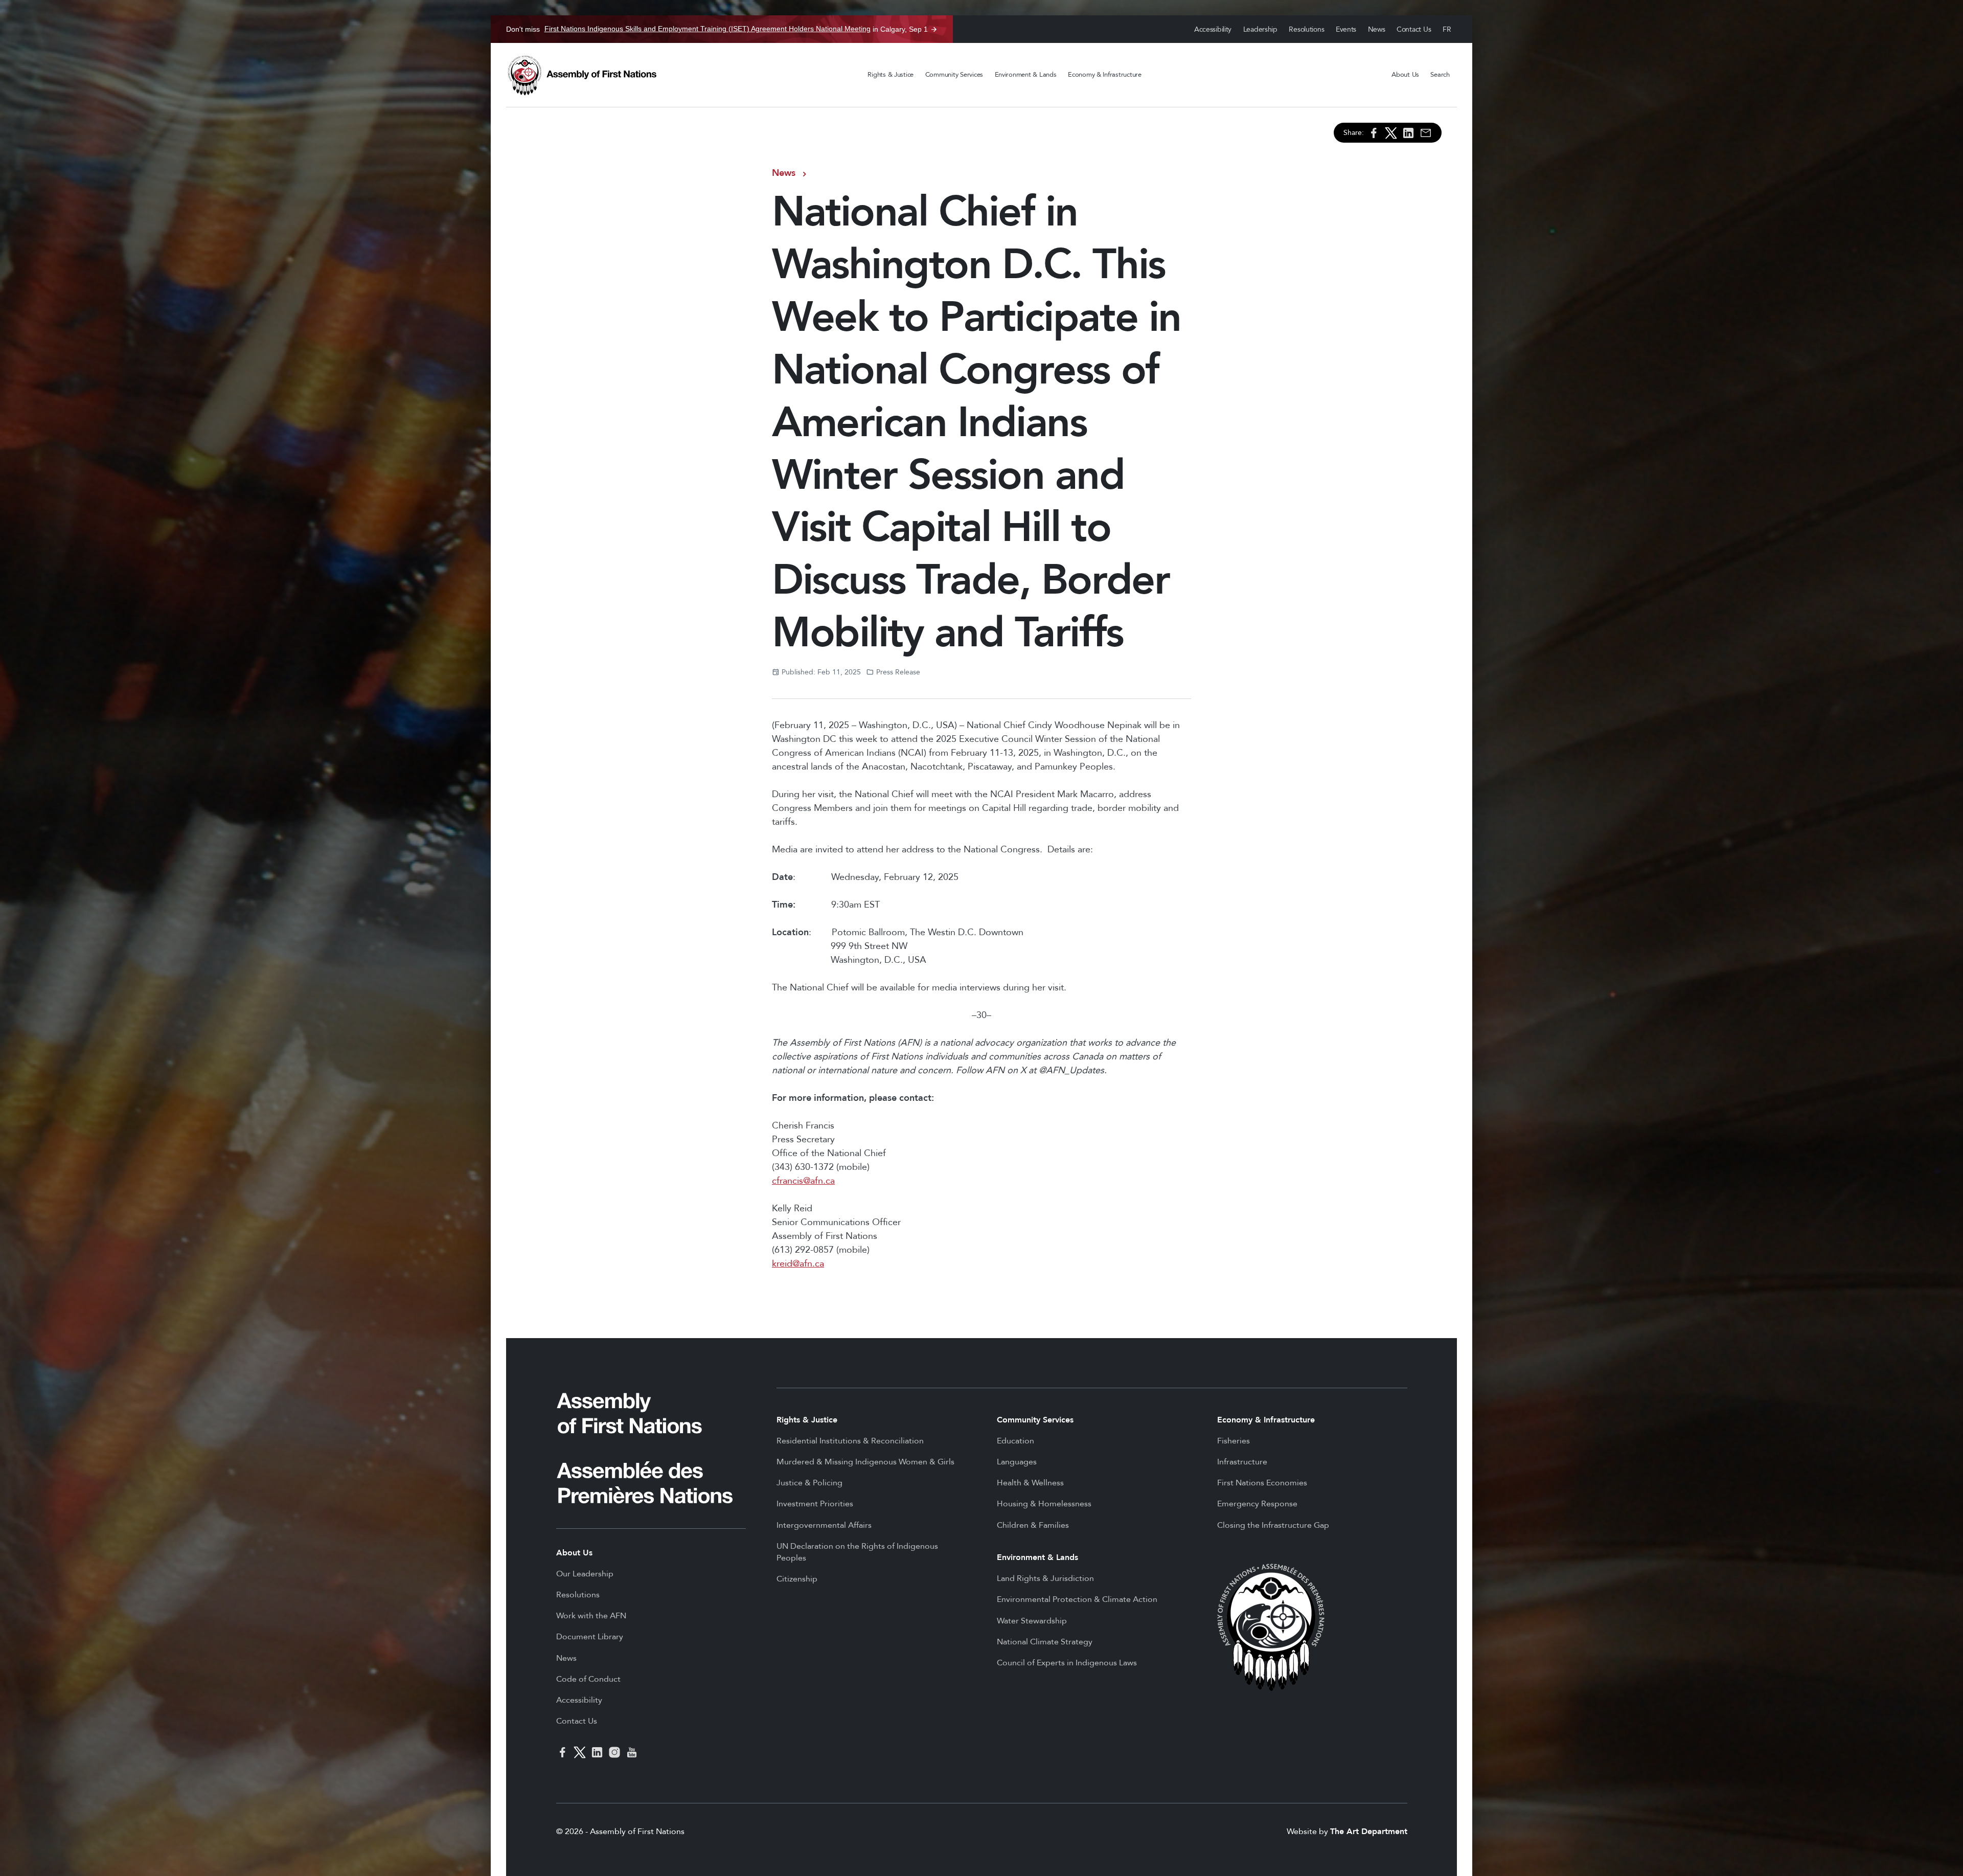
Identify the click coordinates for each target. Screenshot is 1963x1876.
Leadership (1260, 29)
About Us (1405, 75)
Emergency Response (1257, 1504)
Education (1015, 1441)
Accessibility (1213, 29)
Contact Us (1414, 29)
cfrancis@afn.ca (803, 1181)
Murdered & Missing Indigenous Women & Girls (865, 1462)
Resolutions (1306, 29)
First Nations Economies (1262, 1483)
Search (1440, 75)
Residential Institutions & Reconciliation (850, 1441)
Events (1346, 29)
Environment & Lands (1026, 75)
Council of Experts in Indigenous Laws (1067, 1663)
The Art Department (1369, 1832)
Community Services (954, 75)
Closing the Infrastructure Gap (1273, 1525)
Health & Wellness (1030, 1483)
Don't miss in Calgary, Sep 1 (717, 29)
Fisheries (1234, 1441)
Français (1447, 29)
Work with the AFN (591, 1616)
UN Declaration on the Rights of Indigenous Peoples (857, 1552)
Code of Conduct (588, 1679)
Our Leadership (585, 1574)
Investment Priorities (815, 1504)
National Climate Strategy (1045, 1642)
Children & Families (1033, 1525)
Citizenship (797, 1579)
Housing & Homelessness (1044, 1504)
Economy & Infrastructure (1105, 75)
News (1377, 29)
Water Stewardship (1032, 1621)
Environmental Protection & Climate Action (1077, 1599)
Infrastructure (1242, 1462)
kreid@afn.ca (798, 1264)
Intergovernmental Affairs (824, 1525)
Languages (1017, 1462)
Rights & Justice (891, 75)
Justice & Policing (809, 1483)
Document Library (590, 1637)
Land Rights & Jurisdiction (1045, 1578)
